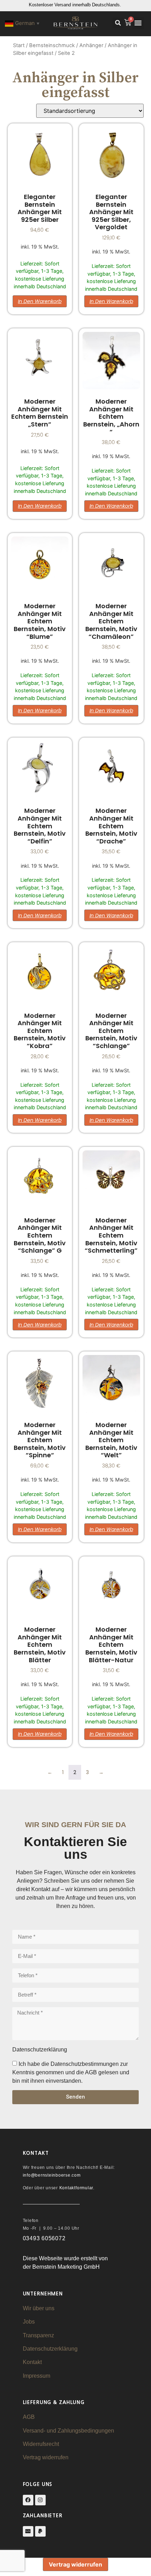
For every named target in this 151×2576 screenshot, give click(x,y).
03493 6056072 (44, 2238)
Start (19, 45)
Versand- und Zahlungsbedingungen (68, 2431)
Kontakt (32, 2362)
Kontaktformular (76, 2188)
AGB (29, 2417)
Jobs (29, 2322)
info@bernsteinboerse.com (52, 2175)
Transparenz (38, 2335)
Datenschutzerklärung (50, 2349)
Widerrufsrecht (41, 2444)
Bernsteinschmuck (52, 45)
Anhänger (91, 45)
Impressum (37, 2376)
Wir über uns (39, 2308)
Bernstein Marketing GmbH (66, 2267)
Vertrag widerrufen (46, 2457)
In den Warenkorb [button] (40, 301)
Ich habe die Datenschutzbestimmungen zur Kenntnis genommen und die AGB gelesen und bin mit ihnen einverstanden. (71, 2072)
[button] (118, 23)
